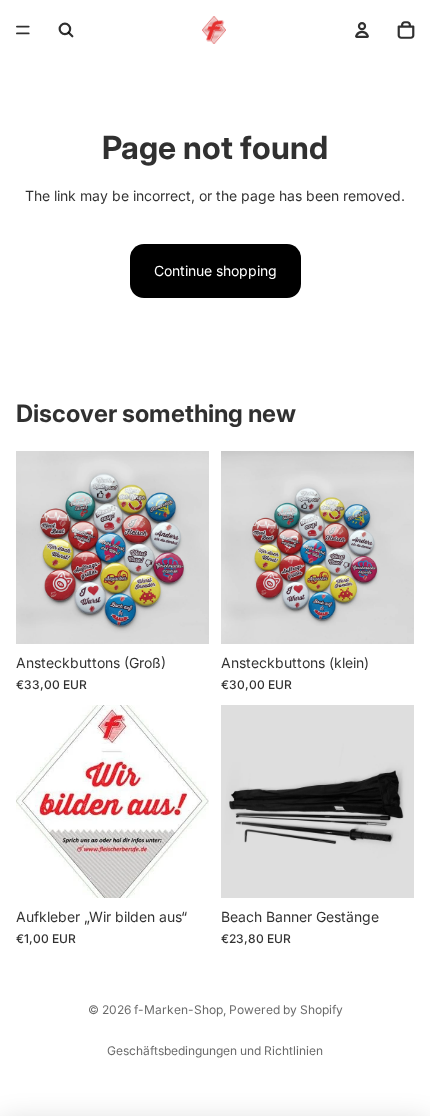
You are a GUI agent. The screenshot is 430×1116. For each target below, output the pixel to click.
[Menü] (23, 30)
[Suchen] (66, 30)
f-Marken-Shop (178, 1009)
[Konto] (362, 30)
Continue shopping (215, 270)
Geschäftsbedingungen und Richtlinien (215, 1050)
